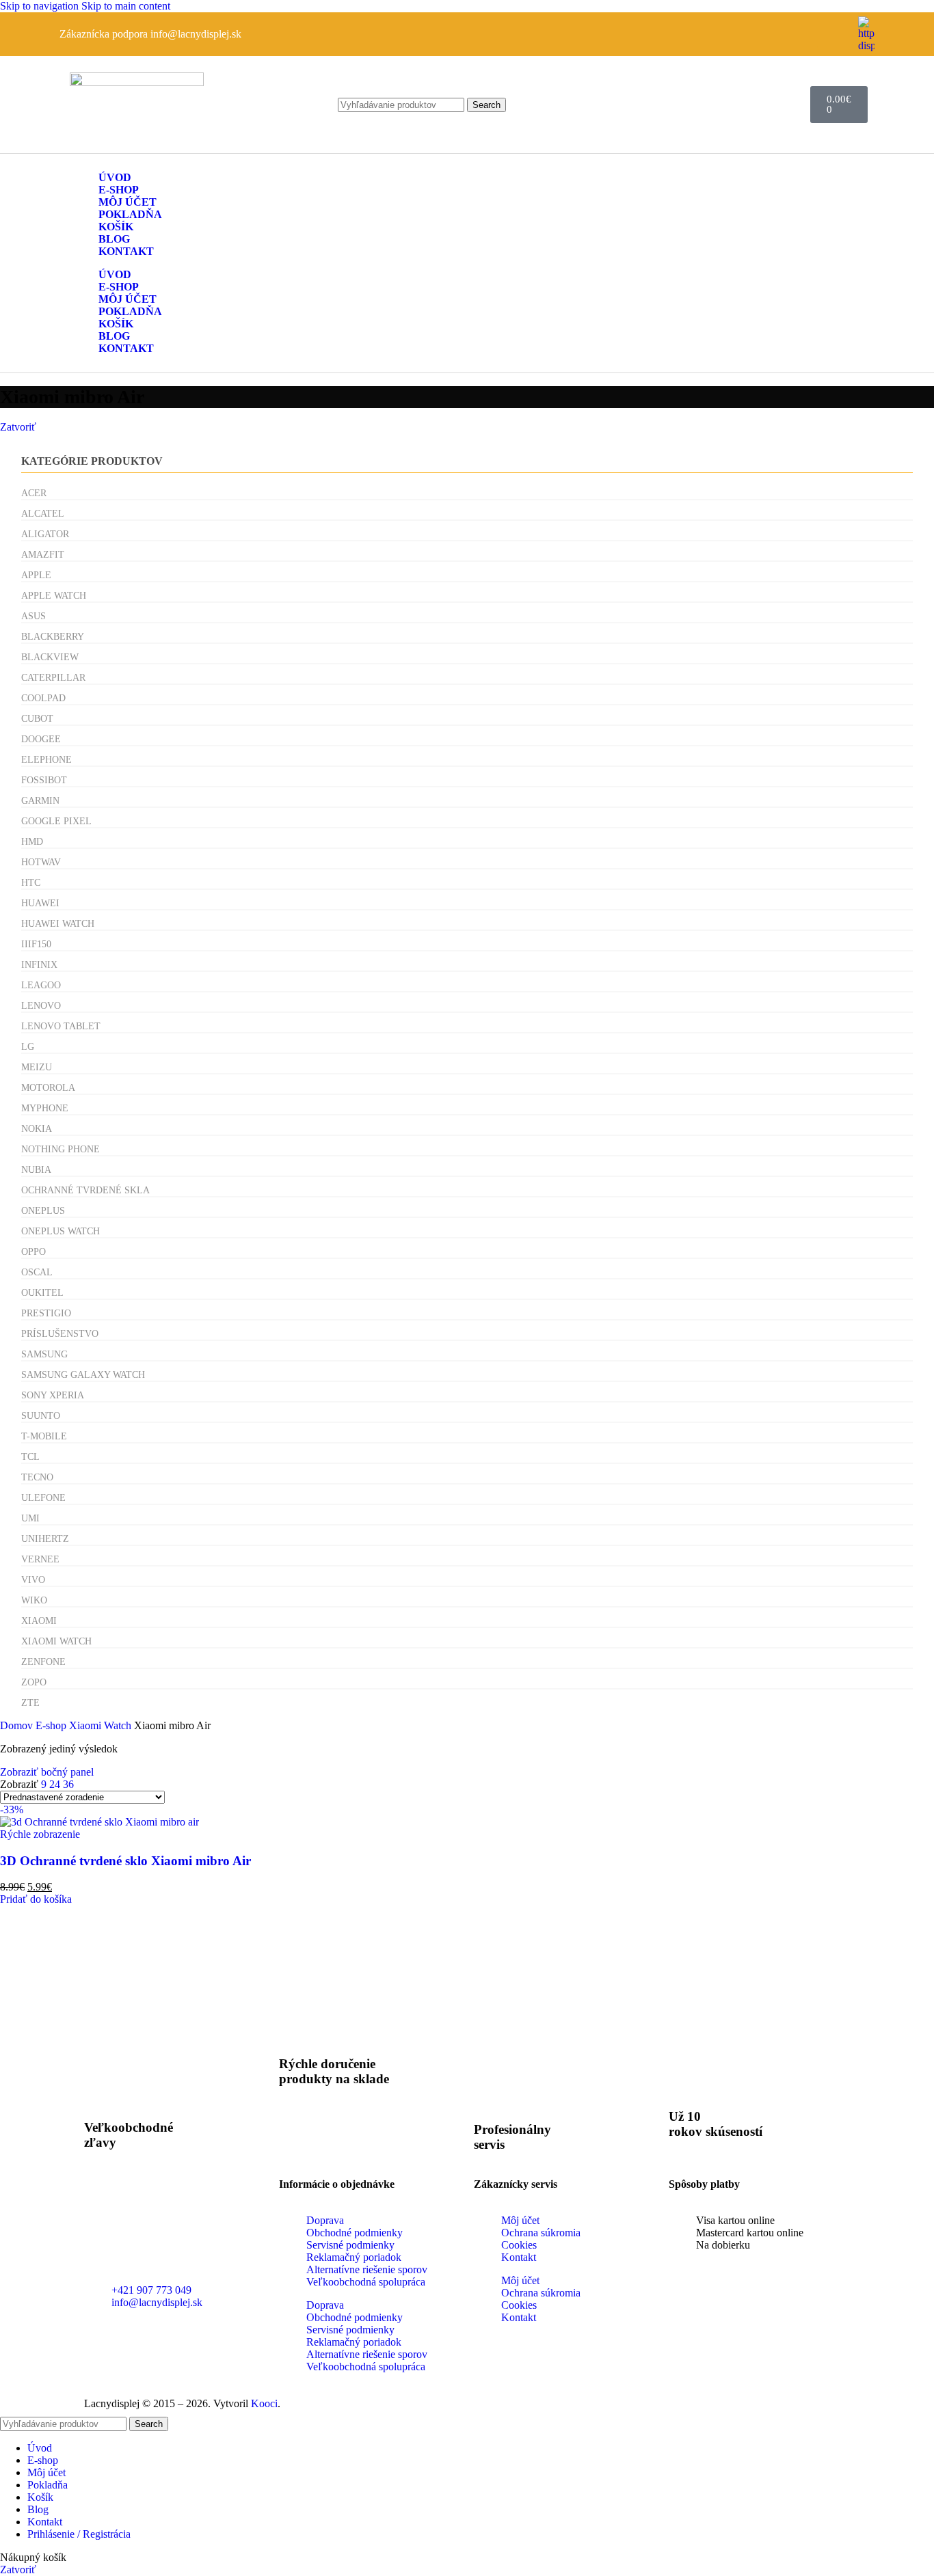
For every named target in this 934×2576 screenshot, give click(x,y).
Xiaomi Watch (56, 1641)
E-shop (119, 190)
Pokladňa (130, 214)
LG (28, 1047)
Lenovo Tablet (61, 1026)
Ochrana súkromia (541, 2233)
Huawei (40, 903)
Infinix (39, 965)
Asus (34, 616)
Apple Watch (54, 596)
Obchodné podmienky (355, 2233)
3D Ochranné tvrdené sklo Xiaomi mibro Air (125, 1861)
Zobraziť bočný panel (47, 1772)
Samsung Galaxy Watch (83, 1375)
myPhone (45, 1108)
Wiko (34, 1600)
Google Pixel (56, 821)
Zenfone (43, 1662)
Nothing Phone (61, 1149)
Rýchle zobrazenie (40, 1834)
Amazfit (43, 555)
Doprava (325, 2220)
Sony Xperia (53, 1395)
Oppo (34, 1252)
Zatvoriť (18, 427)
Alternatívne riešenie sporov (367, 2269)
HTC (31, 883)
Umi (30, 1518)
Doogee (41, 739)
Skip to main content (126, 6)
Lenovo (41, 1006)
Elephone (46, 760)
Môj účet (128, 202)
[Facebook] (834, 33)
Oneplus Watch (61, 1231)
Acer (34, 493)
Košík (116, 227)
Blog (114, 239)
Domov (18, 1725)
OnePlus (43, 1211)
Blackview (50, 657)
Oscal (37, 1272)
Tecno (37, 1477)
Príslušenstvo (60, 1334)
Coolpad (43, 698)
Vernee (40, 1559)
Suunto (41, 1416)
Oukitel (42, 1293)
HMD (32, 842)
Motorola (48, 1088)
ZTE (30, 1703)
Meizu (37, 1067)
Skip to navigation (41, 6)
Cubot (37, 719)
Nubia (36, 1170)
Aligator (45, 534)
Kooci (264, 2403)
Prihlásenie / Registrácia (79, 2534)
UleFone (43, 1498)
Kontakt (126, 251)
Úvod (115, 177)
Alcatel (43, 514)
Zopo (34, 1682)
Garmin (40, 801)
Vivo (33, 1580)
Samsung (44, 1354)
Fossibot (44, 780)
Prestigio (46, 1313)
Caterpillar (53, 678)
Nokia (37, 1129)
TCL (30, 1457)
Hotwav (41, 862)
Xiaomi (39, 1621)
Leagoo (41, 985)
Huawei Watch (58, 924)
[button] (36, 1899)
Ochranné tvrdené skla (85, 1190)
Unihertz (45, 1539)
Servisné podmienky (350, 2245)
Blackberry (53, 637)
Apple (36, 575)
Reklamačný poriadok (354, 2257)
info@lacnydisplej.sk (196, 34)
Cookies (519, 2245)
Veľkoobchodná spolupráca (366, 2282)
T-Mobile (44, 1436)
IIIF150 (36, 944)
